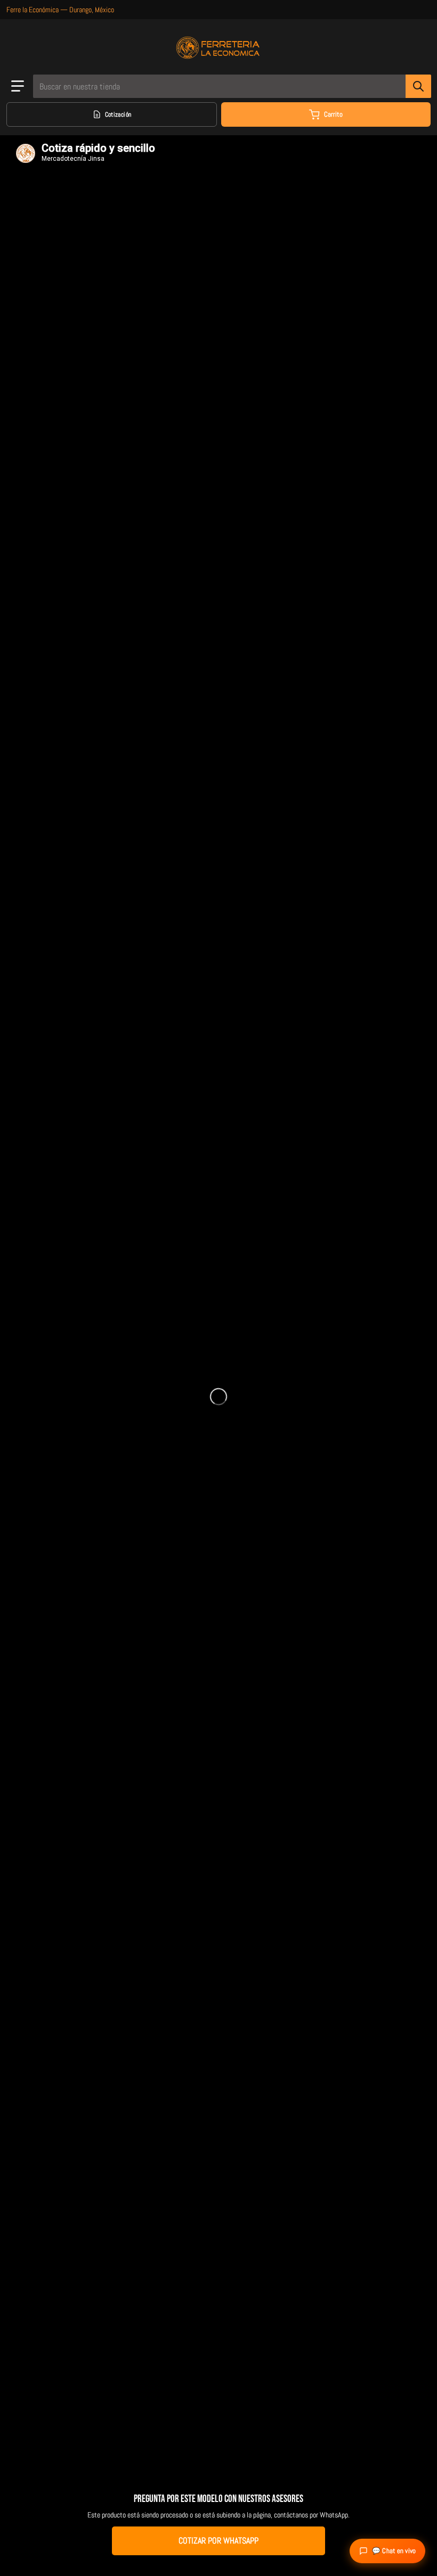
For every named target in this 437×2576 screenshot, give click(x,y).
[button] (18, 86)
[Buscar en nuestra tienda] (418, 86)
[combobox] (232, 86)
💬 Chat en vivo (394, 2551)
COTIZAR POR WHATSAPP (218, 2541)
